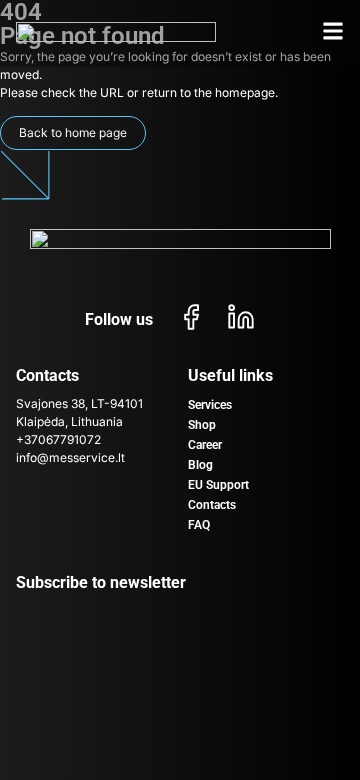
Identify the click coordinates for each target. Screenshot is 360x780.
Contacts (212, 505)
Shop (202, 425)
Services (210, 405)
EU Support (218, 485)
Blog (200, 465)
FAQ (199, 525)
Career (205, 445)
